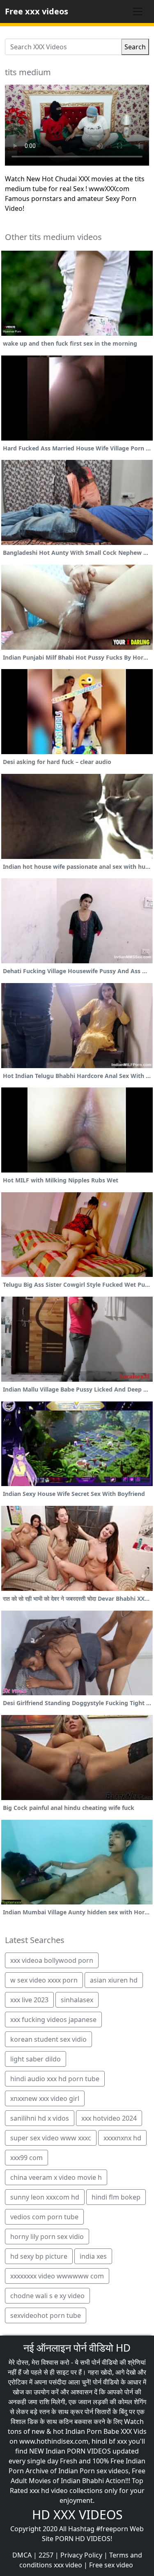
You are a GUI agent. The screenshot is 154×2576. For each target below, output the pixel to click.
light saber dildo (36, 2059)
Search (135, 47)
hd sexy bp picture (39, 2256)
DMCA (22, 2555)
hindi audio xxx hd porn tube (55, 2079)
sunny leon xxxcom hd (45, 2197)
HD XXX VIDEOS (77, 2515)
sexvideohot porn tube (46, 2315)
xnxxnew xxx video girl (45, 2098)
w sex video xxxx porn (44, 1980)
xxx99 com (26, 2158)
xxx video (68, 2565)
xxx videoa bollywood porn (52, 1960)
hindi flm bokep (116, 2197)
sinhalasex (77, 2000)
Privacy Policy (81, 2555)
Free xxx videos (37, 11)
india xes (93, 2256)
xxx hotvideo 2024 (109, 2118)
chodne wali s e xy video (47, 2296)
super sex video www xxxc (51, 2138)
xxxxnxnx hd (122, 2138)
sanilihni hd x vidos (40, 2118)
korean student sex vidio (48, 2039)
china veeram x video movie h (56, 2177)
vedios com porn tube (44, 2217)
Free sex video (111, 2565)
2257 (46, 2555)
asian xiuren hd (114, 1980)
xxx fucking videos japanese (53, 2020)
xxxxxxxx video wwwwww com (57, 2276)
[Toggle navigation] (138, 12)
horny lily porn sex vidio (47, 2237)
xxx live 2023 (29, 2000)
